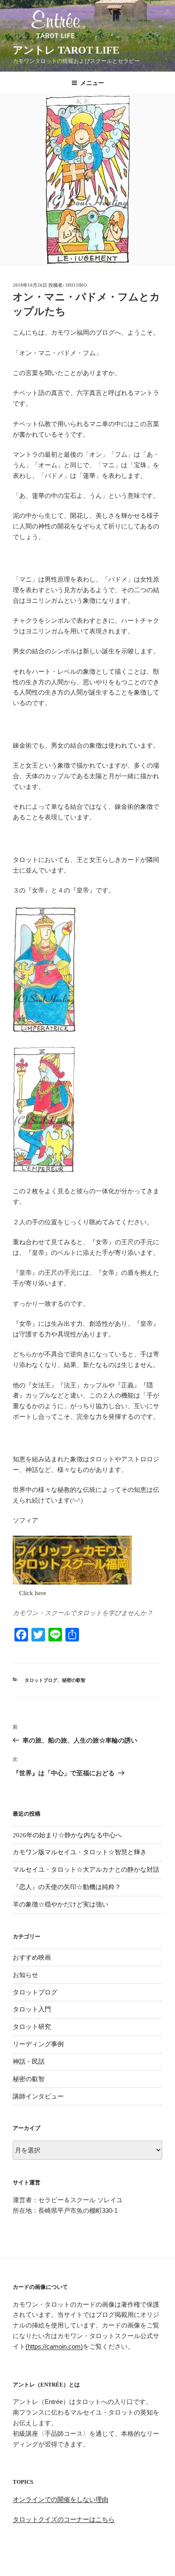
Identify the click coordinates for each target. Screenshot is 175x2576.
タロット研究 (32, 2027)
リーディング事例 (38, 2044)
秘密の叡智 (74, 1680)
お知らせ (25, 1975)
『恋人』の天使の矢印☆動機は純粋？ (67, 1887)
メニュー (92, 83)
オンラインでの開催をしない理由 (61, 2499)
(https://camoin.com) (54, 2346)
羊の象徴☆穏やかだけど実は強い (61, 1904)
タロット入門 (32, 2009)
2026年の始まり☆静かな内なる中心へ (67, 1835)
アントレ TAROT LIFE (66, 50)
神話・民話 (29, 2062)
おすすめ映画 (32, 1957)
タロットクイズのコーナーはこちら (64, 2519)
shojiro (76, 285)
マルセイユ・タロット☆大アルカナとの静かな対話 (86, 1870)
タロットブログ (41, 1680)
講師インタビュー (38, 2096)
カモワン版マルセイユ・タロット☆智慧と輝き (80, 1852)
